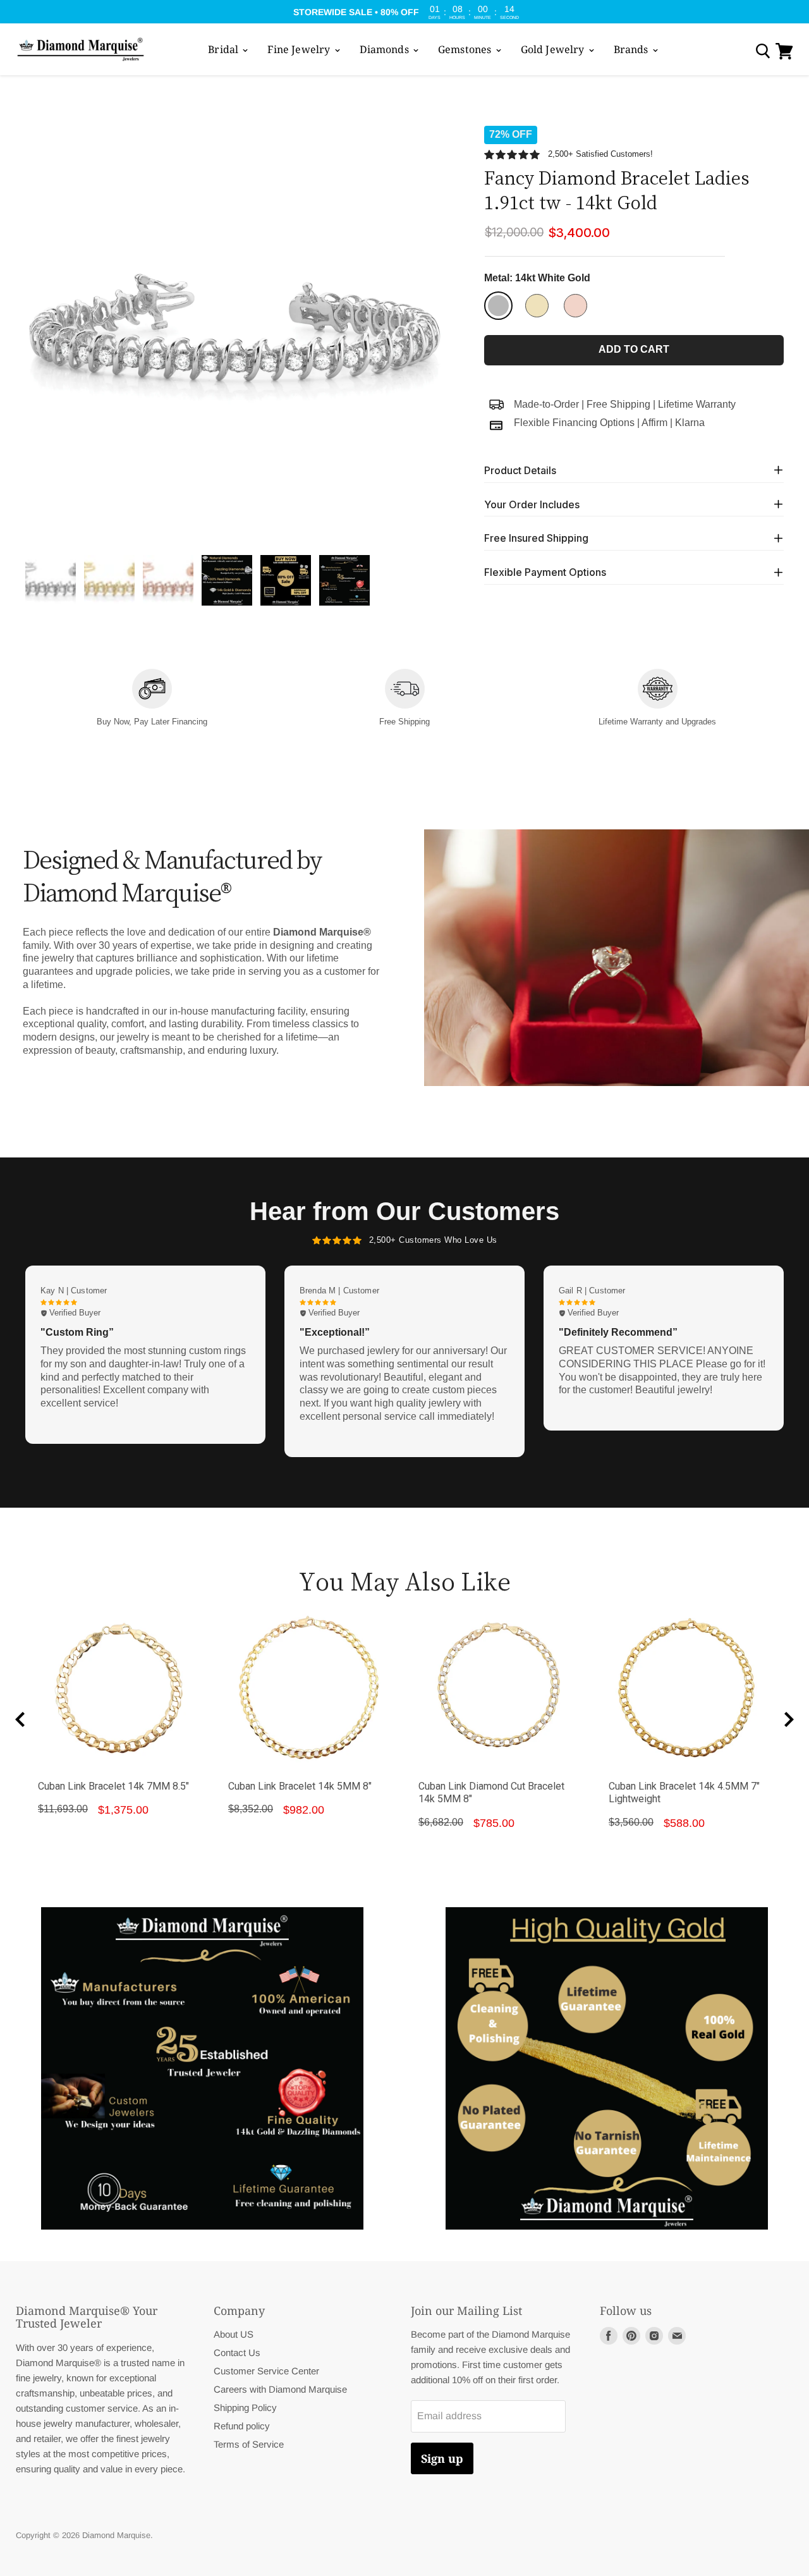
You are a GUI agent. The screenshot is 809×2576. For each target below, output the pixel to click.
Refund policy (242, 2426)
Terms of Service (249, 2444)
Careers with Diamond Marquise (280, 2389)
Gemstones (466, 49)
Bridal (224, 49)
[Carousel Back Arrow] (20, 1719)
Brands (632, 49)
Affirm (654, 422)
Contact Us (237, 2353)
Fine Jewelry (300, 49)
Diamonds (386, 49)
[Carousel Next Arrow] (789, 1719)
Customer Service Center (266, 2371)
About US (234, 2334)
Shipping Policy (245, 2408)
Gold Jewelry (554, 49)
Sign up (442, 2458)
